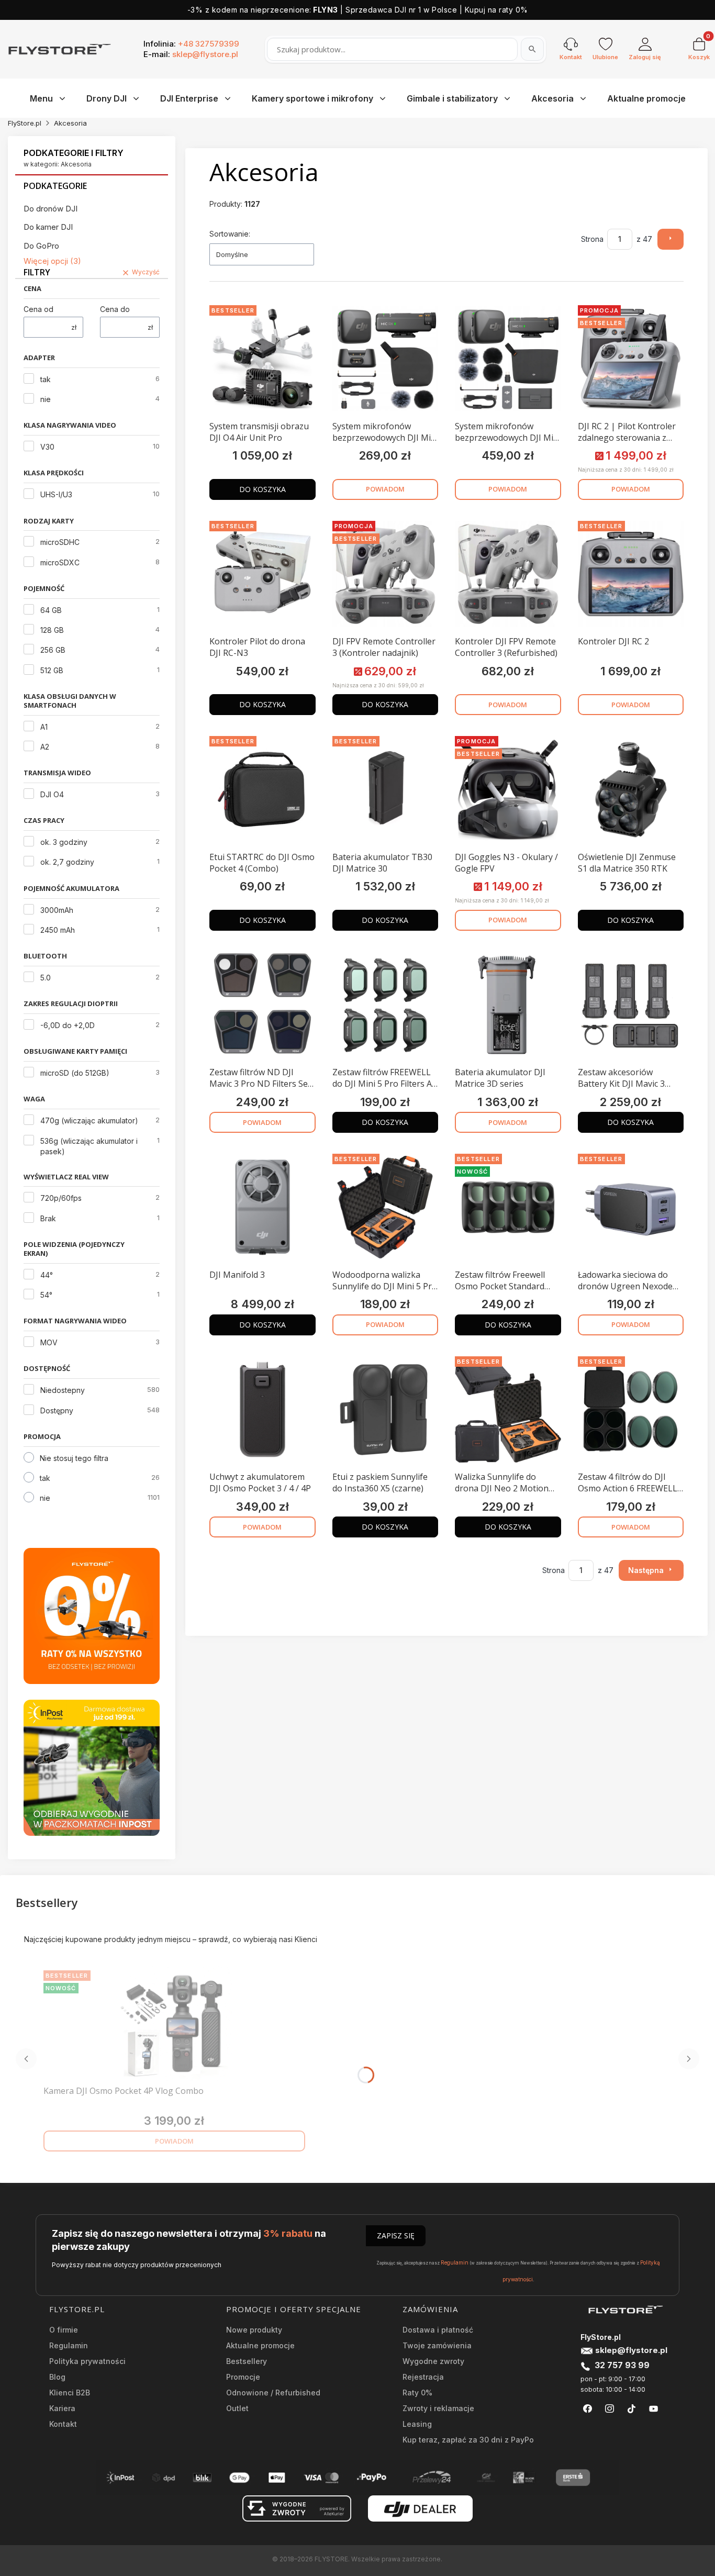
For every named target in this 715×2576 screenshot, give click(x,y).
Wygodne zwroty (433, 2361)
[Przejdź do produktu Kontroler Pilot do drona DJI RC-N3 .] (262, 574)
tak (46, 379)
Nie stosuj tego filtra (74, 1458)
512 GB (52, 670)
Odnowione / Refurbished (273, 2393)
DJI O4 (52, 794)
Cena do (115, 309)
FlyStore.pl (25, 123)
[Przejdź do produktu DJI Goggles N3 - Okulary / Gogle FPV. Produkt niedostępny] (508, 789)
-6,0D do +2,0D (68, 1025)
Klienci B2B (70, 2393)
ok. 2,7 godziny (67, 862)
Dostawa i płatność (438, 2330)
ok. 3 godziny (64, 842)
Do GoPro (41, 246)
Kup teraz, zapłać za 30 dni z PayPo (468, 2440)
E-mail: (191, 54)
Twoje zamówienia (437, 2345)
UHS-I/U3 (56, 494)
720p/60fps (61, 1198)
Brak (48, 1218)
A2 (45, 747)
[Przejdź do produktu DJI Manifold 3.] (262, 1207)
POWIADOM (385, 489)
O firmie (64, 2330)
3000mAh (57, 910)
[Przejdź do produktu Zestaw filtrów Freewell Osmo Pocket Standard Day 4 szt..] (508, 1207)
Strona (592, 239)
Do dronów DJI (51, 209)
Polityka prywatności (87, 2361)
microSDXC (60, 562)
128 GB (52, 630)
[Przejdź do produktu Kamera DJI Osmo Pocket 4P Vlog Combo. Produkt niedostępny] (174, 2024)
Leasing (417, 2424)
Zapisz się (396, 2235)
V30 (47, 447)
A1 (44, 727)
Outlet (237, 2408)
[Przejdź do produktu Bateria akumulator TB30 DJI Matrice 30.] (386, 789)
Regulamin (455, 2262)
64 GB (51, 610)
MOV (49, 1342)
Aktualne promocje (260, 2345)
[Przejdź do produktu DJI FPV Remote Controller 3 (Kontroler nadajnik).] (386, 574)
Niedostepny (63, 1390)
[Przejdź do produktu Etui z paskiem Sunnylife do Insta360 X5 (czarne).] (386, 1410)
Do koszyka (262, 489)
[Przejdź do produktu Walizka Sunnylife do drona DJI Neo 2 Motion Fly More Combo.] (508, 1410)
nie (46, 399)
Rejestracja (423, 2377)
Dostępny (57, 1410)
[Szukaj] (532, 49)
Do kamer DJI (48, 227)
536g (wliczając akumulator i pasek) (89, 1146)
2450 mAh (58, 930)
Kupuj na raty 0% (496, 10)
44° (47, 1275)
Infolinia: (191, 44)
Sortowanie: (230, 234)
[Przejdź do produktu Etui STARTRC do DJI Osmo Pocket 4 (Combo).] (262, 789)
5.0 (46, 978)
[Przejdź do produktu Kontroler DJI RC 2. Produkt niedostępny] (631, 574)
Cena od (38, 309)
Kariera (62, 2408)
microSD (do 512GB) (75, 1073)
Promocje (243, 2377)
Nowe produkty (254, 2330)
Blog (57, 2377)
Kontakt (63, 2424)
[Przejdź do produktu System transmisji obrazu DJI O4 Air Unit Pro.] (262, 359)
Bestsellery (247, 2361)
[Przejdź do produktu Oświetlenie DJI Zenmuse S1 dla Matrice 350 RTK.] (631, 789)
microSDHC (60, 542)
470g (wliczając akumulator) (89, 1120)
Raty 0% (417, 2393)
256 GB (53, 650)
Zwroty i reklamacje (438, 2408)
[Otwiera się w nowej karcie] (588, 2409)
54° (46, 1295)
